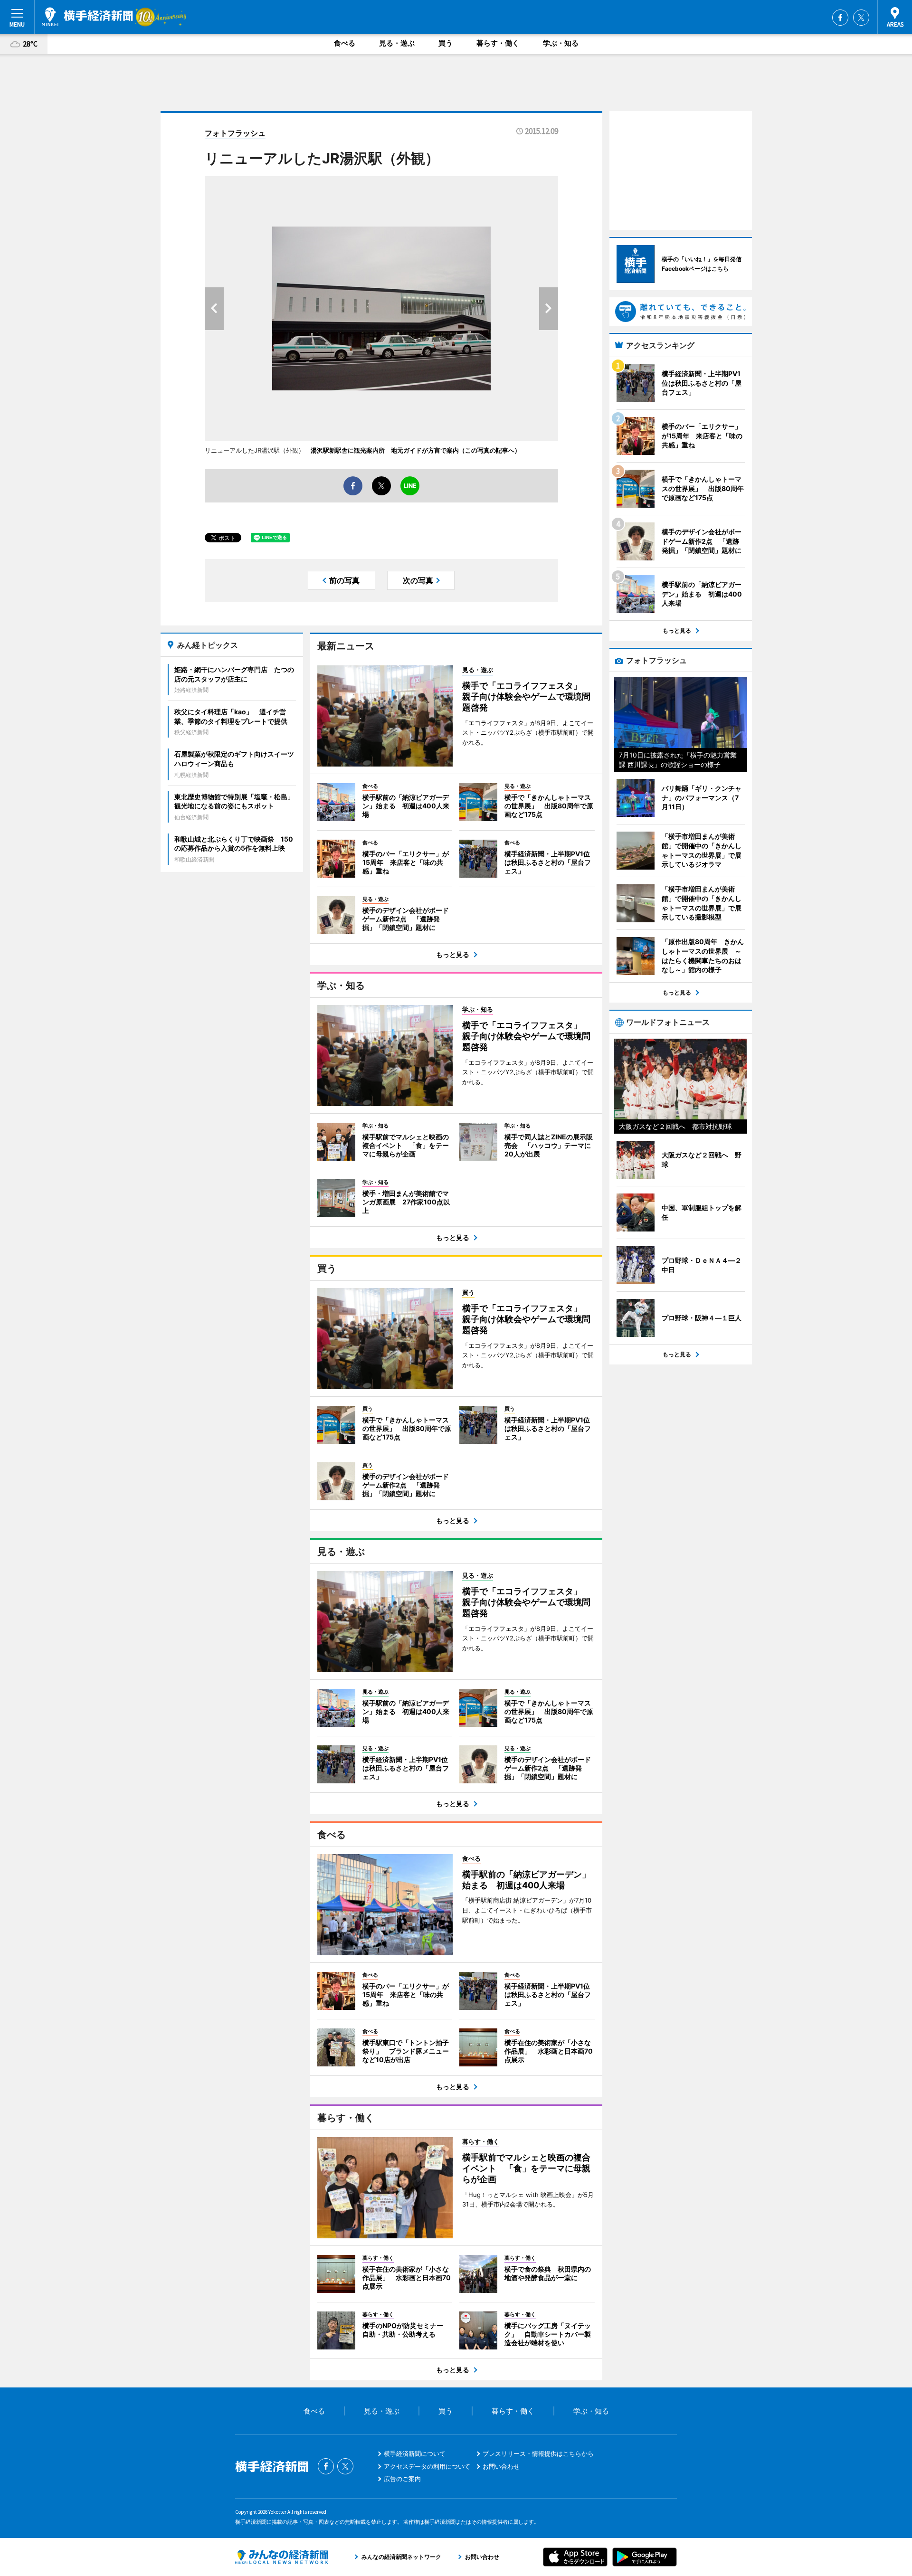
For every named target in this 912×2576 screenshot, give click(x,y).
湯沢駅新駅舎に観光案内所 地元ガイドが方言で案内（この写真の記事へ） (416, 450)
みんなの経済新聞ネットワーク (282, 2557)
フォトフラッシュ (235, 133)
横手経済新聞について (415, 2453)
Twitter (861, 18)
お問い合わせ (501, 2466)
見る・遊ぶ (397, 43)
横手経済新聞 (87, 17)
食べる (345, 43)
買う (446, 43)
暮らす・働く (498, 43)
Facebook (840, 18)
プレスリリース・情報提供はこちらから (538, 2453)
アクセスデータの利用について (427, 2466)
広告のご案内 (402, 2479)
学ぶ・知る (561, 43)
